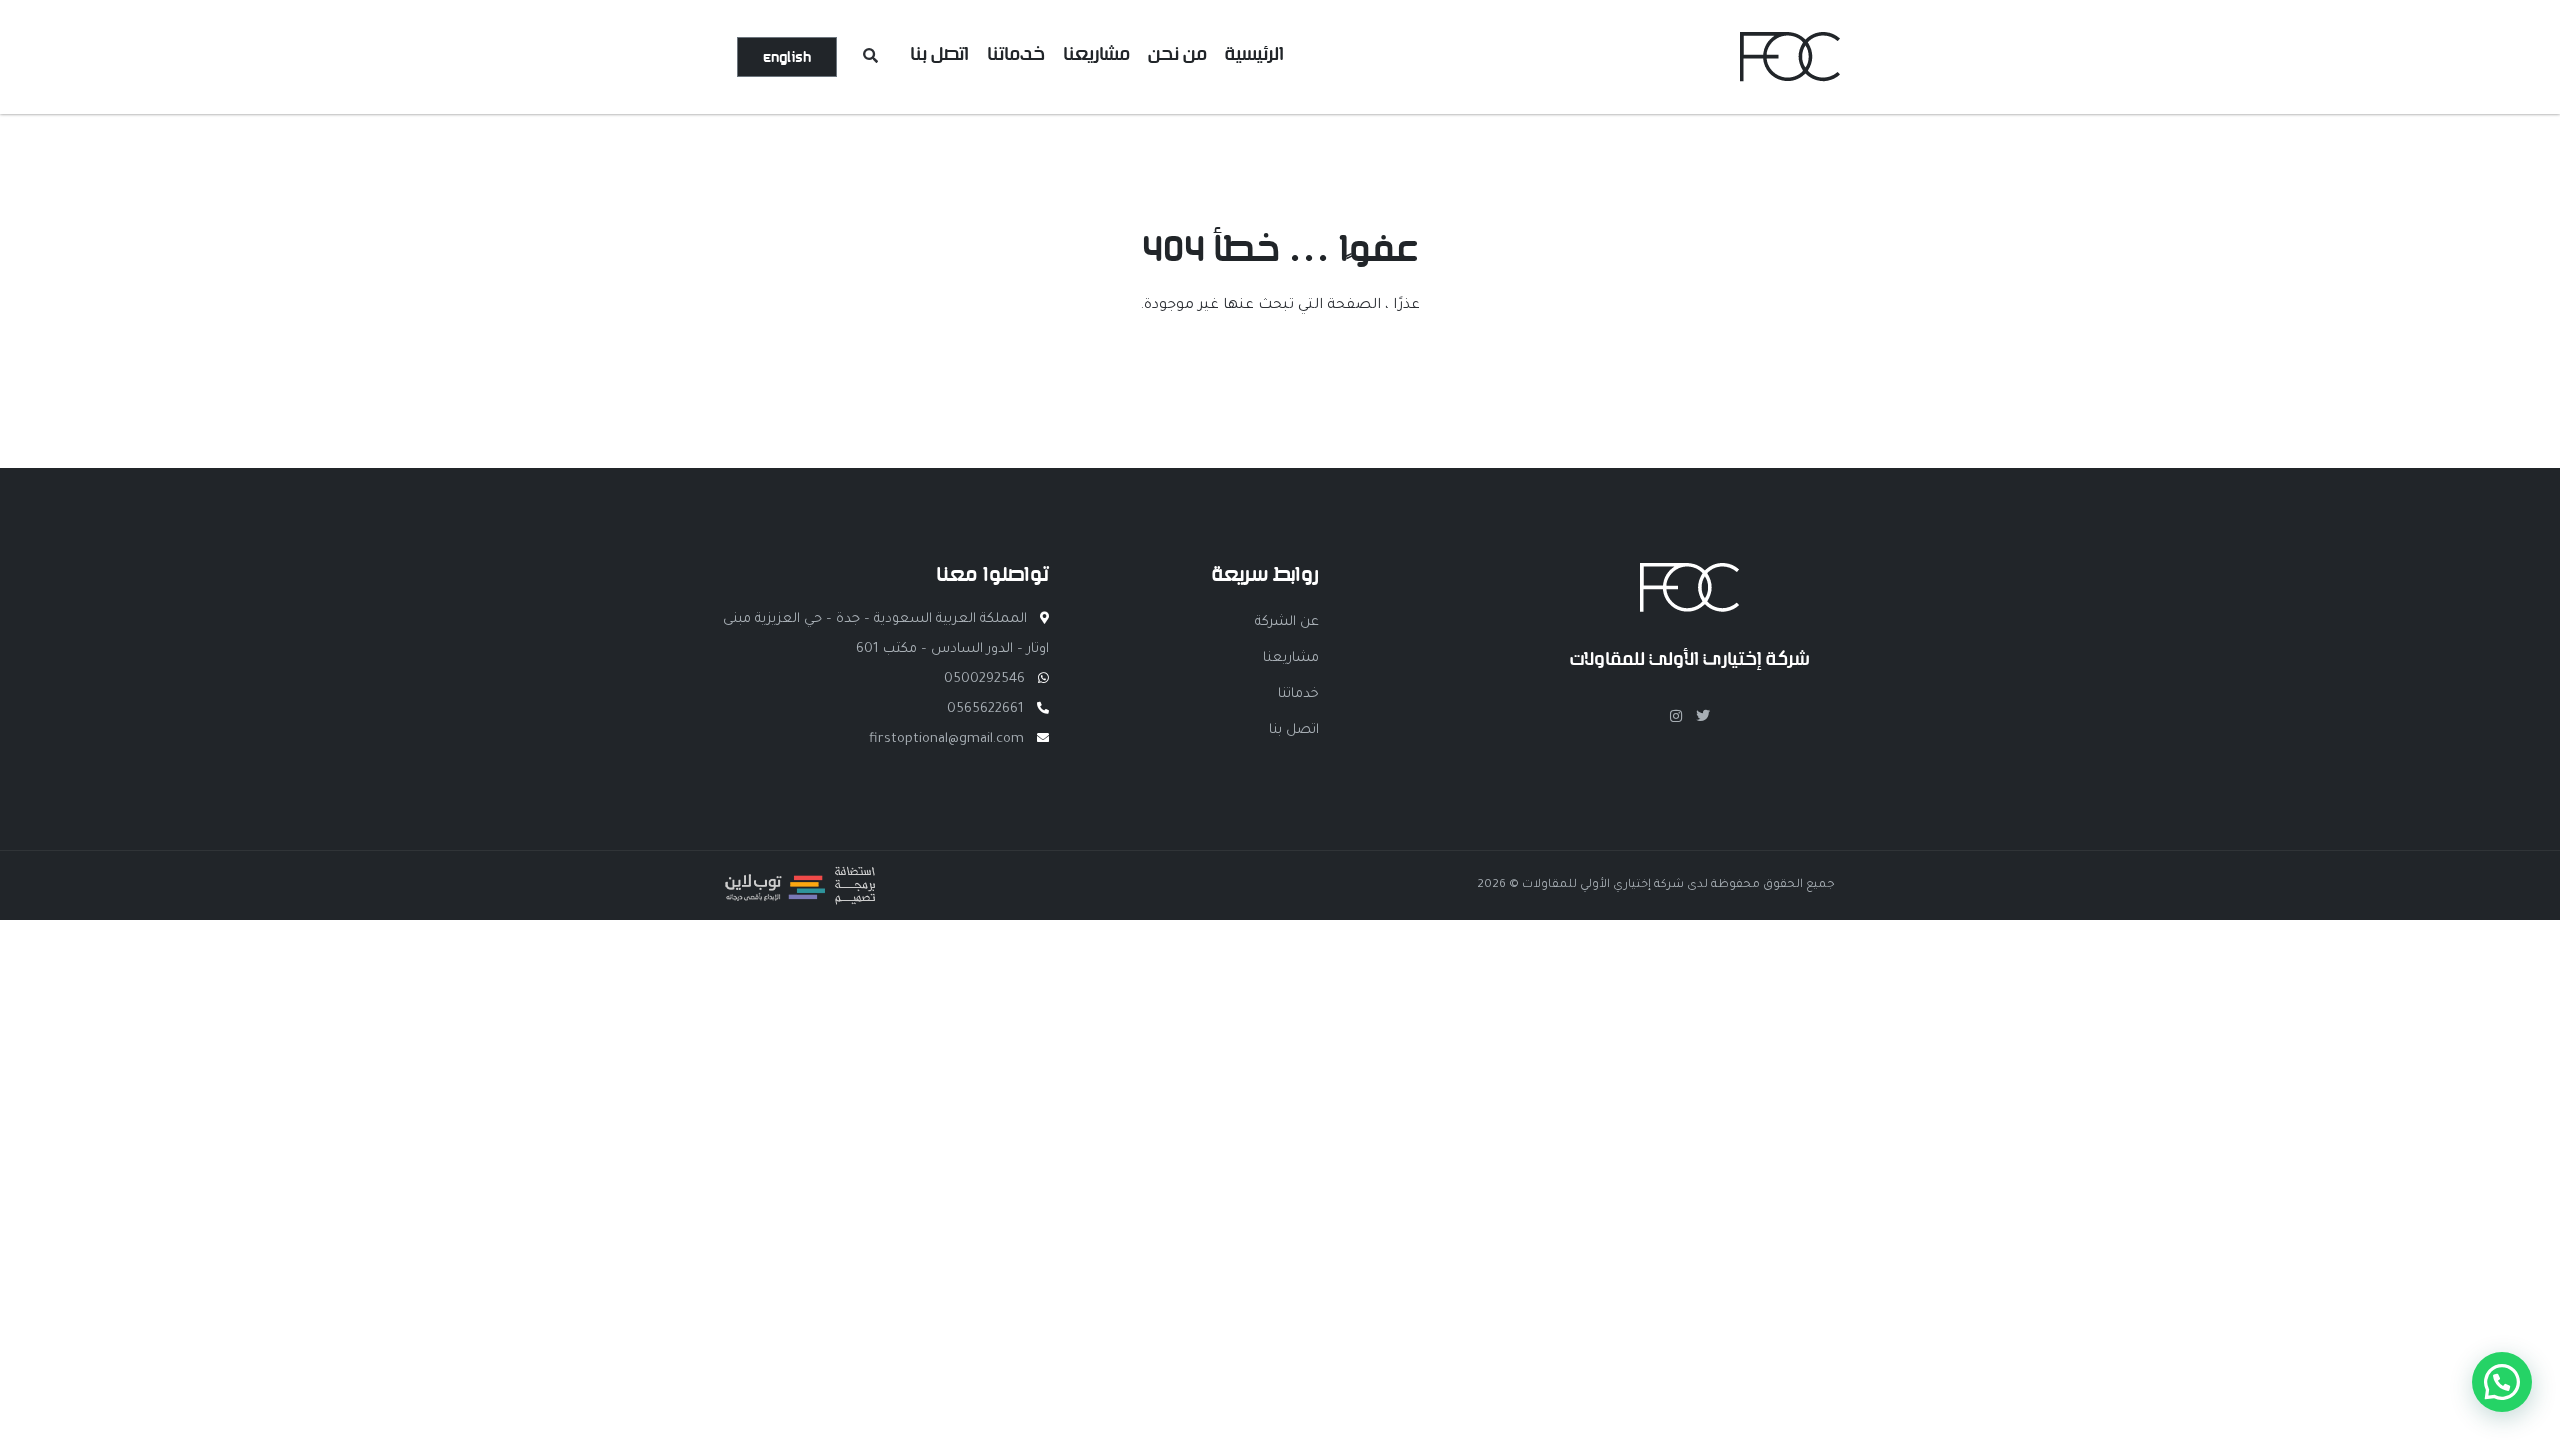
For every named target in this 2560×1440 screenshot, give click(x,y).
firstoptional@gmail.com (946, 739)
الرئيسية (1254, 53)
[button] (2502, 1382)
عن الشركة (1287, 622)
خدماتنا (1016, 53)
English (787, 57)
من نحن (1177, 53)
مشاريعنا (1096, 53)
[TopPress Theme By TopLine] (800, 900)
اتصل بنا (939, 53)
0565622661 (985, 709)
